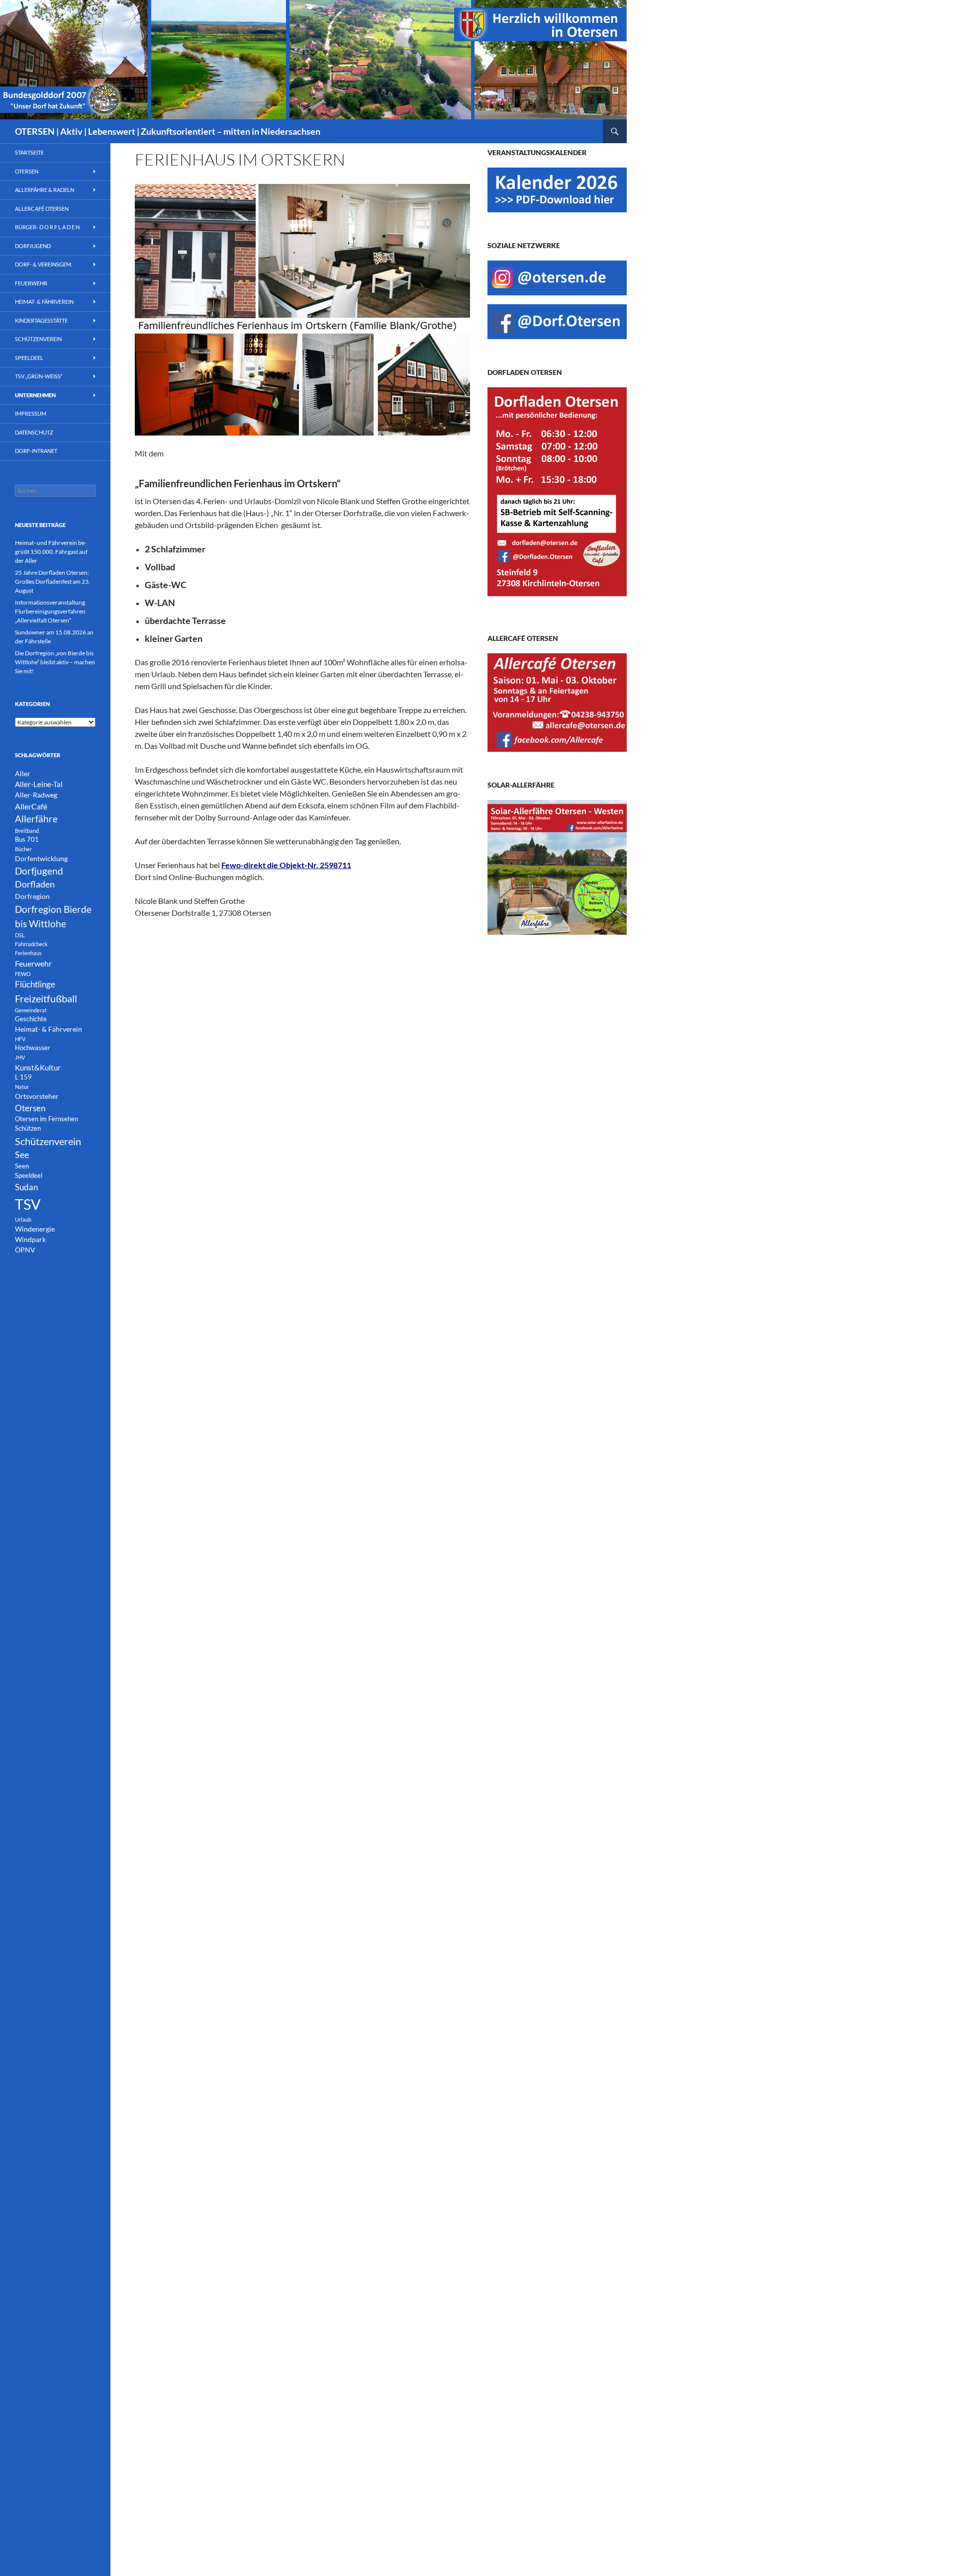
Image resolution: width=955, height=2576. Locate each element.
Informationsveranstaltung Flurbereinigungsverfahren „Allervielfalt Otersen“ (50, 611)
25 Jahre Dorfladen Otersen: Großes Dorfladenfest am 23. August (52, 581)
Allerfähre (36, 819)
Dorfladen (35, 884)
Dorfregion (32, 896)
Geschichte (31, 1019)
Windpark (30, 1239)
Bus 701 (27, 840)
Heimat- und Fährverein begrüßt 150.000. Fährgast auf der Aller (51, 552)
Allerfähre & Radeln (45, 190)
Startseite (29, 152)
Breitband (27, 831)
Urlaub (23, 1219)
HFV (20, 1039)
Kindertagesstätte (41, 320)
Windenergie (35, 1229)
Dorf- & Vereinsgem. (44, 264)
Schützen (28, 1128)
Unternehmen (35, 395)
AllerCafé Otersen (42, 209)
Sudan (26, 1187)
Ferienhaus (28, 953)
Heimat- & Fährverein (44, 302)
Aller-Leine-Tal (39, 784)
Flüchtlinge (35, 984)
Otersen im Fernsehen (47, 1119)
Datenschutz (34, 432)
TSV (28, 1204)
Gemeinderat (31, 1010)
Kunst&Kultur (38, 1067)
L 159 (23, 1077)
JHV (20, 1057)
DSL (20, 935)
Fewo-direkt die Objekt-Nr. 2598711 (286, 865)
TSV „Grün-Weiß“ (39, 376)
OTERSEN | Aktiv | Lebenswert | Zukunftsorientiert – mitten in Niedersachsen (168, 131)
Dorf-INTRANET (36, 451)
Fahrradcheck (31, 944)
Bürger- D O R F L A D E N (47, 227)
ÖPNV (25, 1250)
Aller (23, 773)
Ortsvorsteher (37, 1096)
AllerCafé (31, 806)
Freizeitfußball (46, 998)
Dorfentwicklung (41, 858)
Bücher (23, 849)
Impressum (31, 413)
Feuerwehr (31, 283)
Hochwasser (33, 1048)
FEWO (23, 974)
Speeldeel (29, 358)
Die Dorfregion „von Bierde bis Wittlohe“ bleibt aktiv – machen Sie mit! (55, 662)
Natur (22, 1087)
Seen (22, 1166)
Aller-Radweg (36, 795)
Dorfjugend (33, 246)
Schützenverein (38, 339)
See (22, 1155)
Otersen (27, 171)
